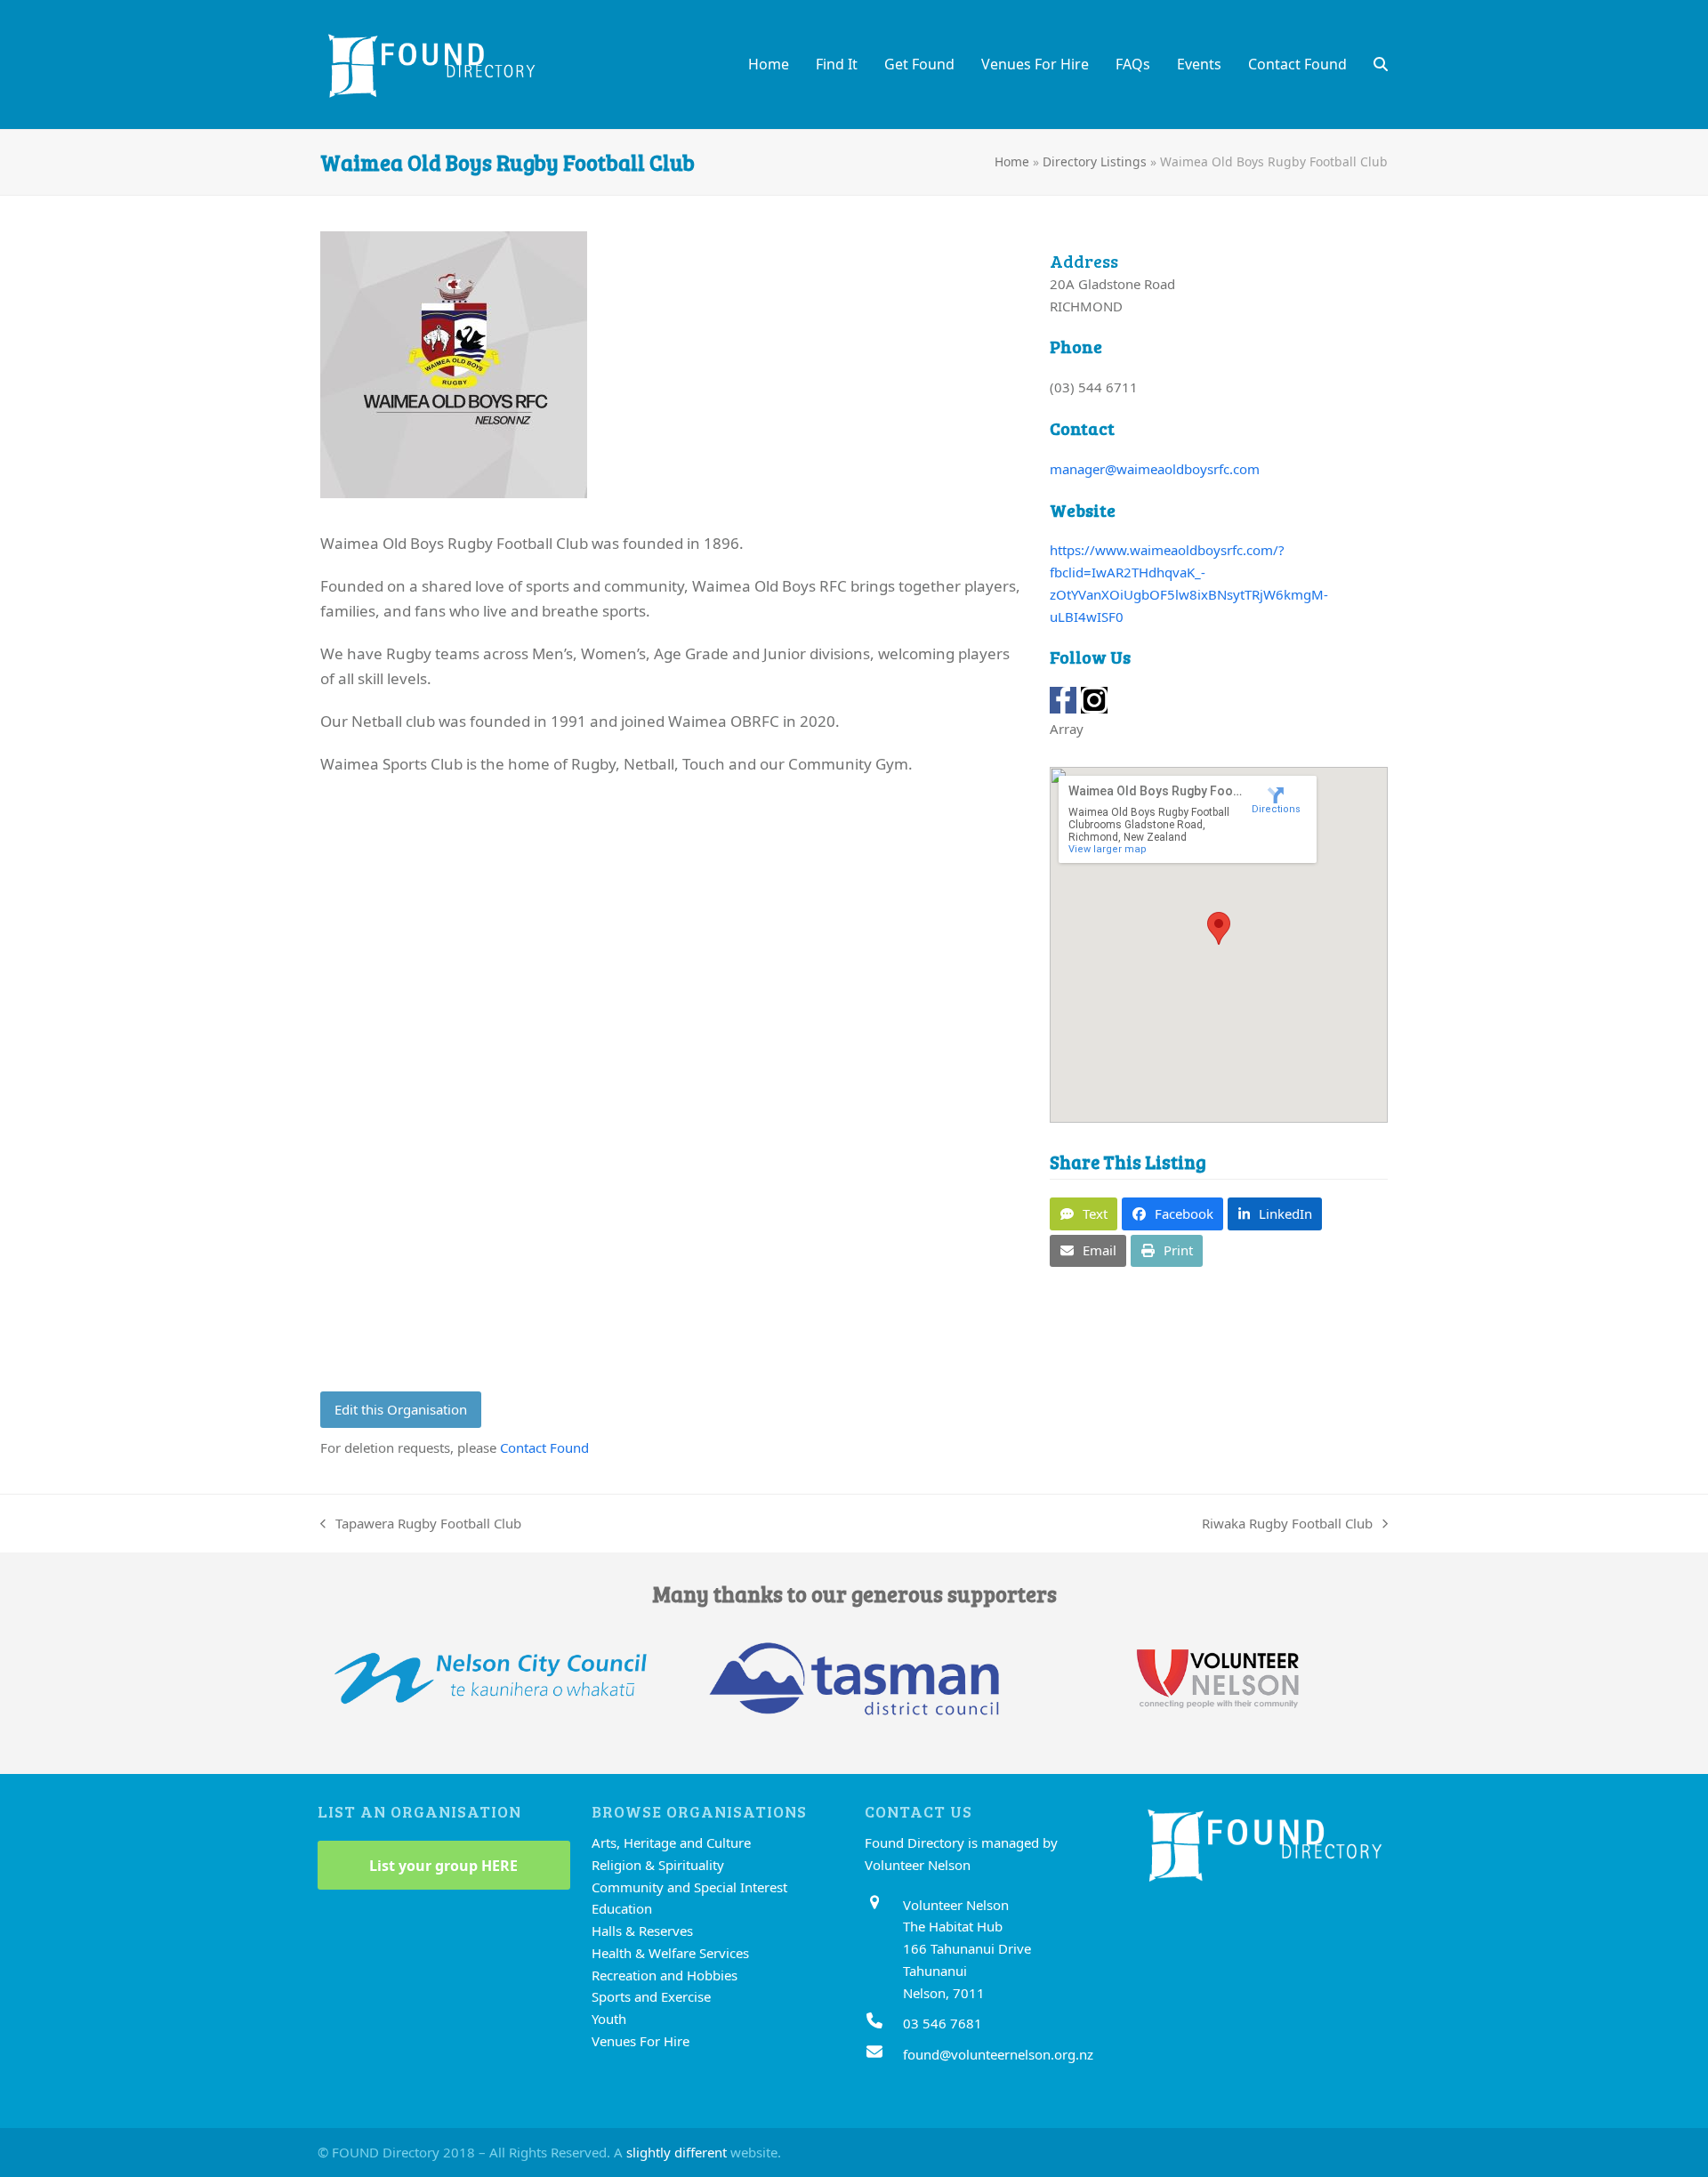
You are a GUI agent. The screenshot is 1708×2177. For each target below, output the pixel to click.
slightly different (677, 2152)
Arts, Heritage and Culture (671, 1842)
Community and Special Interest (689, 1887)
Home (1012, 161)
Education (622, 1908)
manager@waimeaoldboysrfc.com (1155, 469)
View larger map (1108, 849)
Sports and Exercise (651, 1996)
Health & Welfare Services (670, 1953)
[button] (1381, 64)
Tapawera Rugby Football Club (421, 1524)
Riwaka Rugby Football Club (1287, 1524)
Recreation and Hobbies (665, 1975)
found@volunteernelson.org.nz (998, 2054)
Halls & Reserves (642, 1931)
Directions (1276, 809)
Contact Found (544, 1447)
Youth (609, 2019)
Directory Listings (1095, 161)
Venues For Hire (640, 2041)
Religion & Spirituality (658, 1865)
